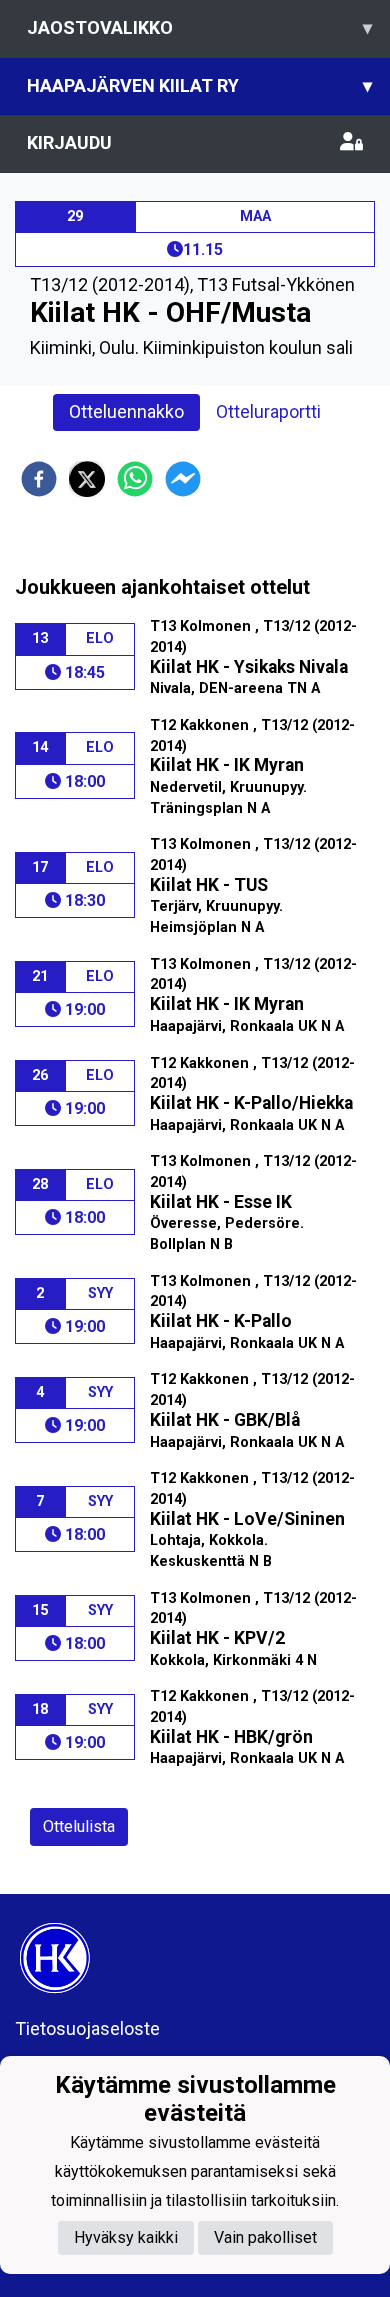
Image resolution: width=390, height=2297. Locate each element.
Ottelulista (79, 1826)
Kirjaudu (69, 142)
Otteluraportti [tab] (268, 411)
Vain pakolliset (265, 2237)
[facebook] (39, 479)
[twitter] (87, 479)
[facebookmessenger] (183, 479)
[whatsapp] (135, 479)
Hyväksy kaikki (126, 2237)
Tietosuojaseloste (87, 2028)
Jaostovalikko (199, 27)
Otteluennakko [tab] (126, 411)
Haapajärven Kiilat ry (199, 85)
